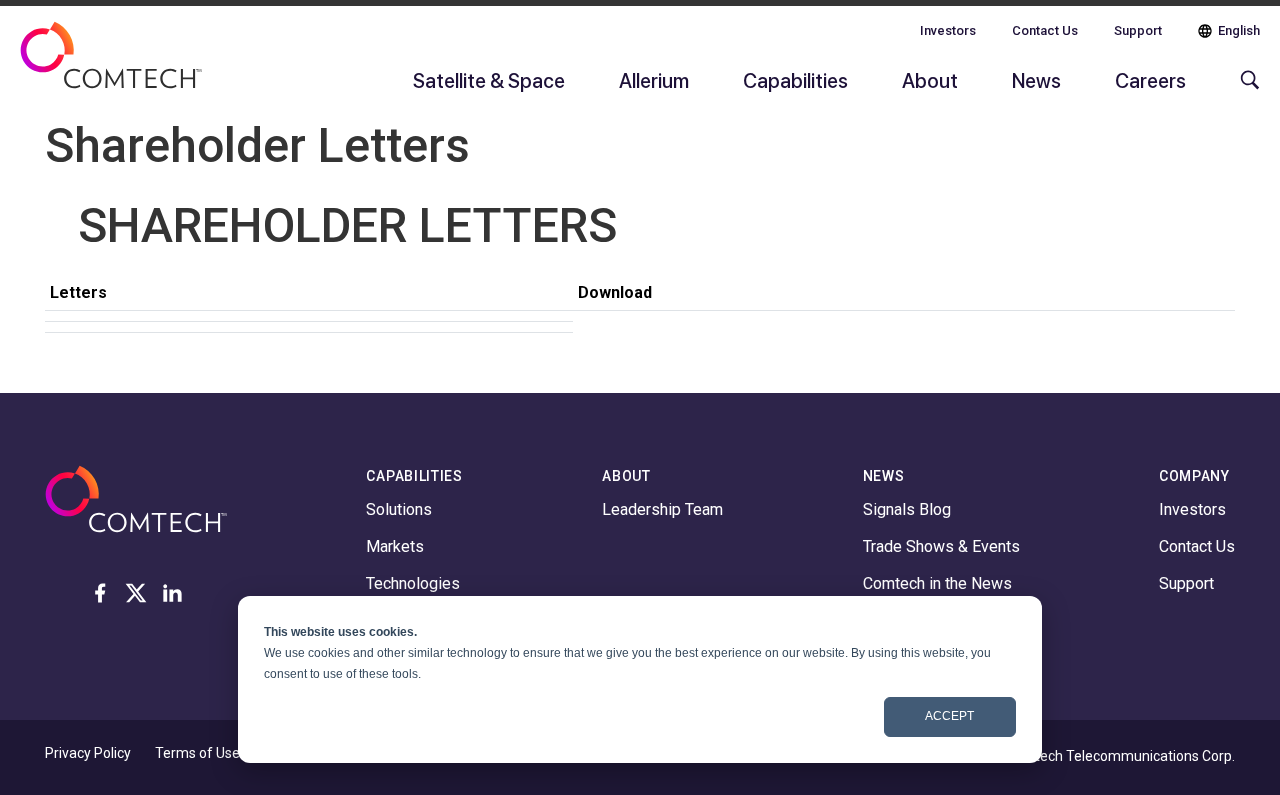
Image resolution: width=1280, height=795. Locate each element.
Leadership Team (662, 509)
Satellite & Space (489, 80)
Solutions (399, 509)
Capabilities (795, 80)
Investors (948, 30)
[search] (1245, 90)
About (930, 80)
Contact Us (1045, 30)
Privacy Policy (88, 753)
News (1036, 80)
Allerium (654, 80)
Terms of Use (197, 753)
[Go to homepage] (111, 68)
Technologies (413, 583)
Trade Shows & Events (941, 546)
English (1239, 30)
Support (1138, 30)
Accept (949, 716)
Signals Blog (907, 509)
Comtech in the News (937, 583)
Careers (1150, 80)
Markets (395, 546)
